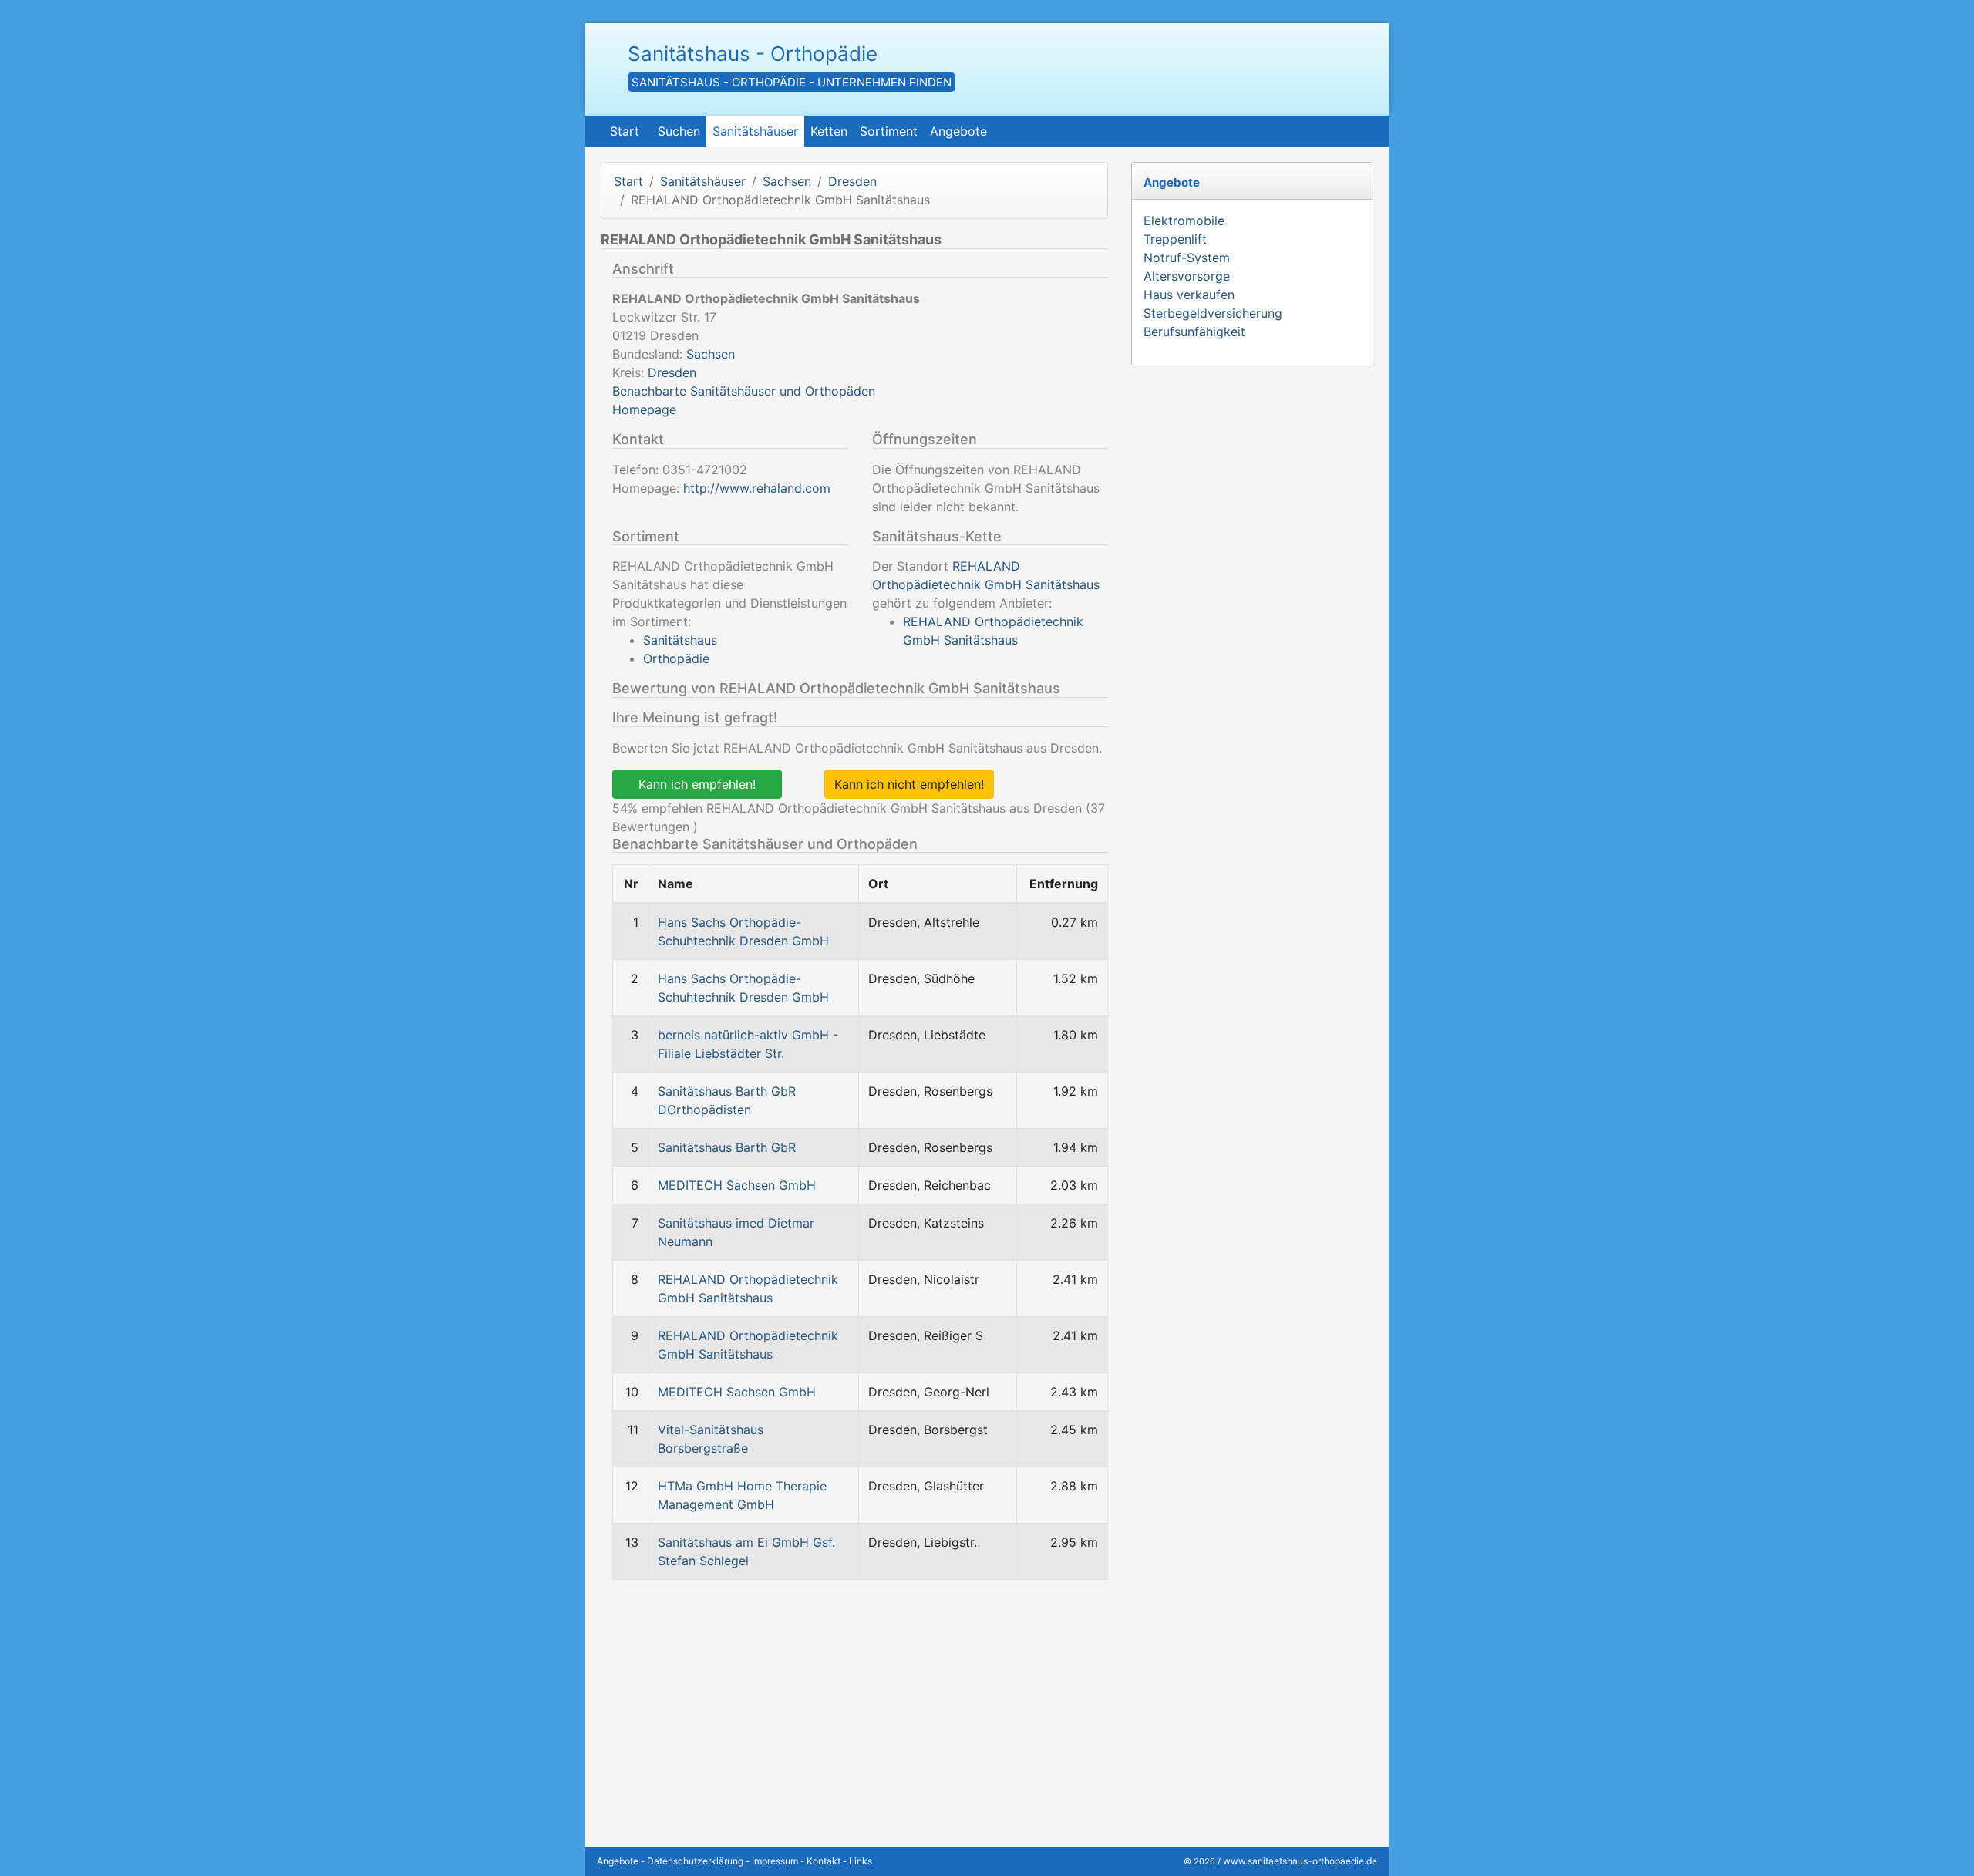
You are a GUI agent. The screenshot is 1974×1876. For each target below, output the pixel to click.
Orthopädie (676, 658)
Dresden (852, 181)
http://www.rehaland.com (757, 488)
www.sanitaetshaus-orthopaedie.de (1300, 1861)
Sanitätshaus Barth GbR (727, 1147)
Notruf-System (1187, 258)
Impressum (775, 1861)
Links (861, 1861)
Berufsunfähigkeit (1194, 332)
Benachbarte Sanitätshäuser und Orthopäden (744, 391)
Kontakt (824, 1861)
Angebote (958, 131)
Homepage (644, 409)
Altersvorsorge (1187, 276)
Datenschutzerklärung (695, 1861)
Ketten (829, 131)
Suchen (679, 131)
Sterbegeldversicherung (1213, 313)
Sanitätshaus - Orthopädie (753, 54)
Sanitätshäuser (755, 131)
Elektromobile (1184, 221)
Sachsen (787, 181)
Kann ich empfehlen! (697, 784)
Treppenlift (1175, 239)
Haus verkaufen (1189, 295)
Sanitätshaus (680, 640)
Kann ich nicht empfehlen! (909, 784)
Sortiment (889, 131)
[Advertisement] (854, 1700)
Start (625, 131)
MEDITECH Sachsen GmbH (737, 1185)
